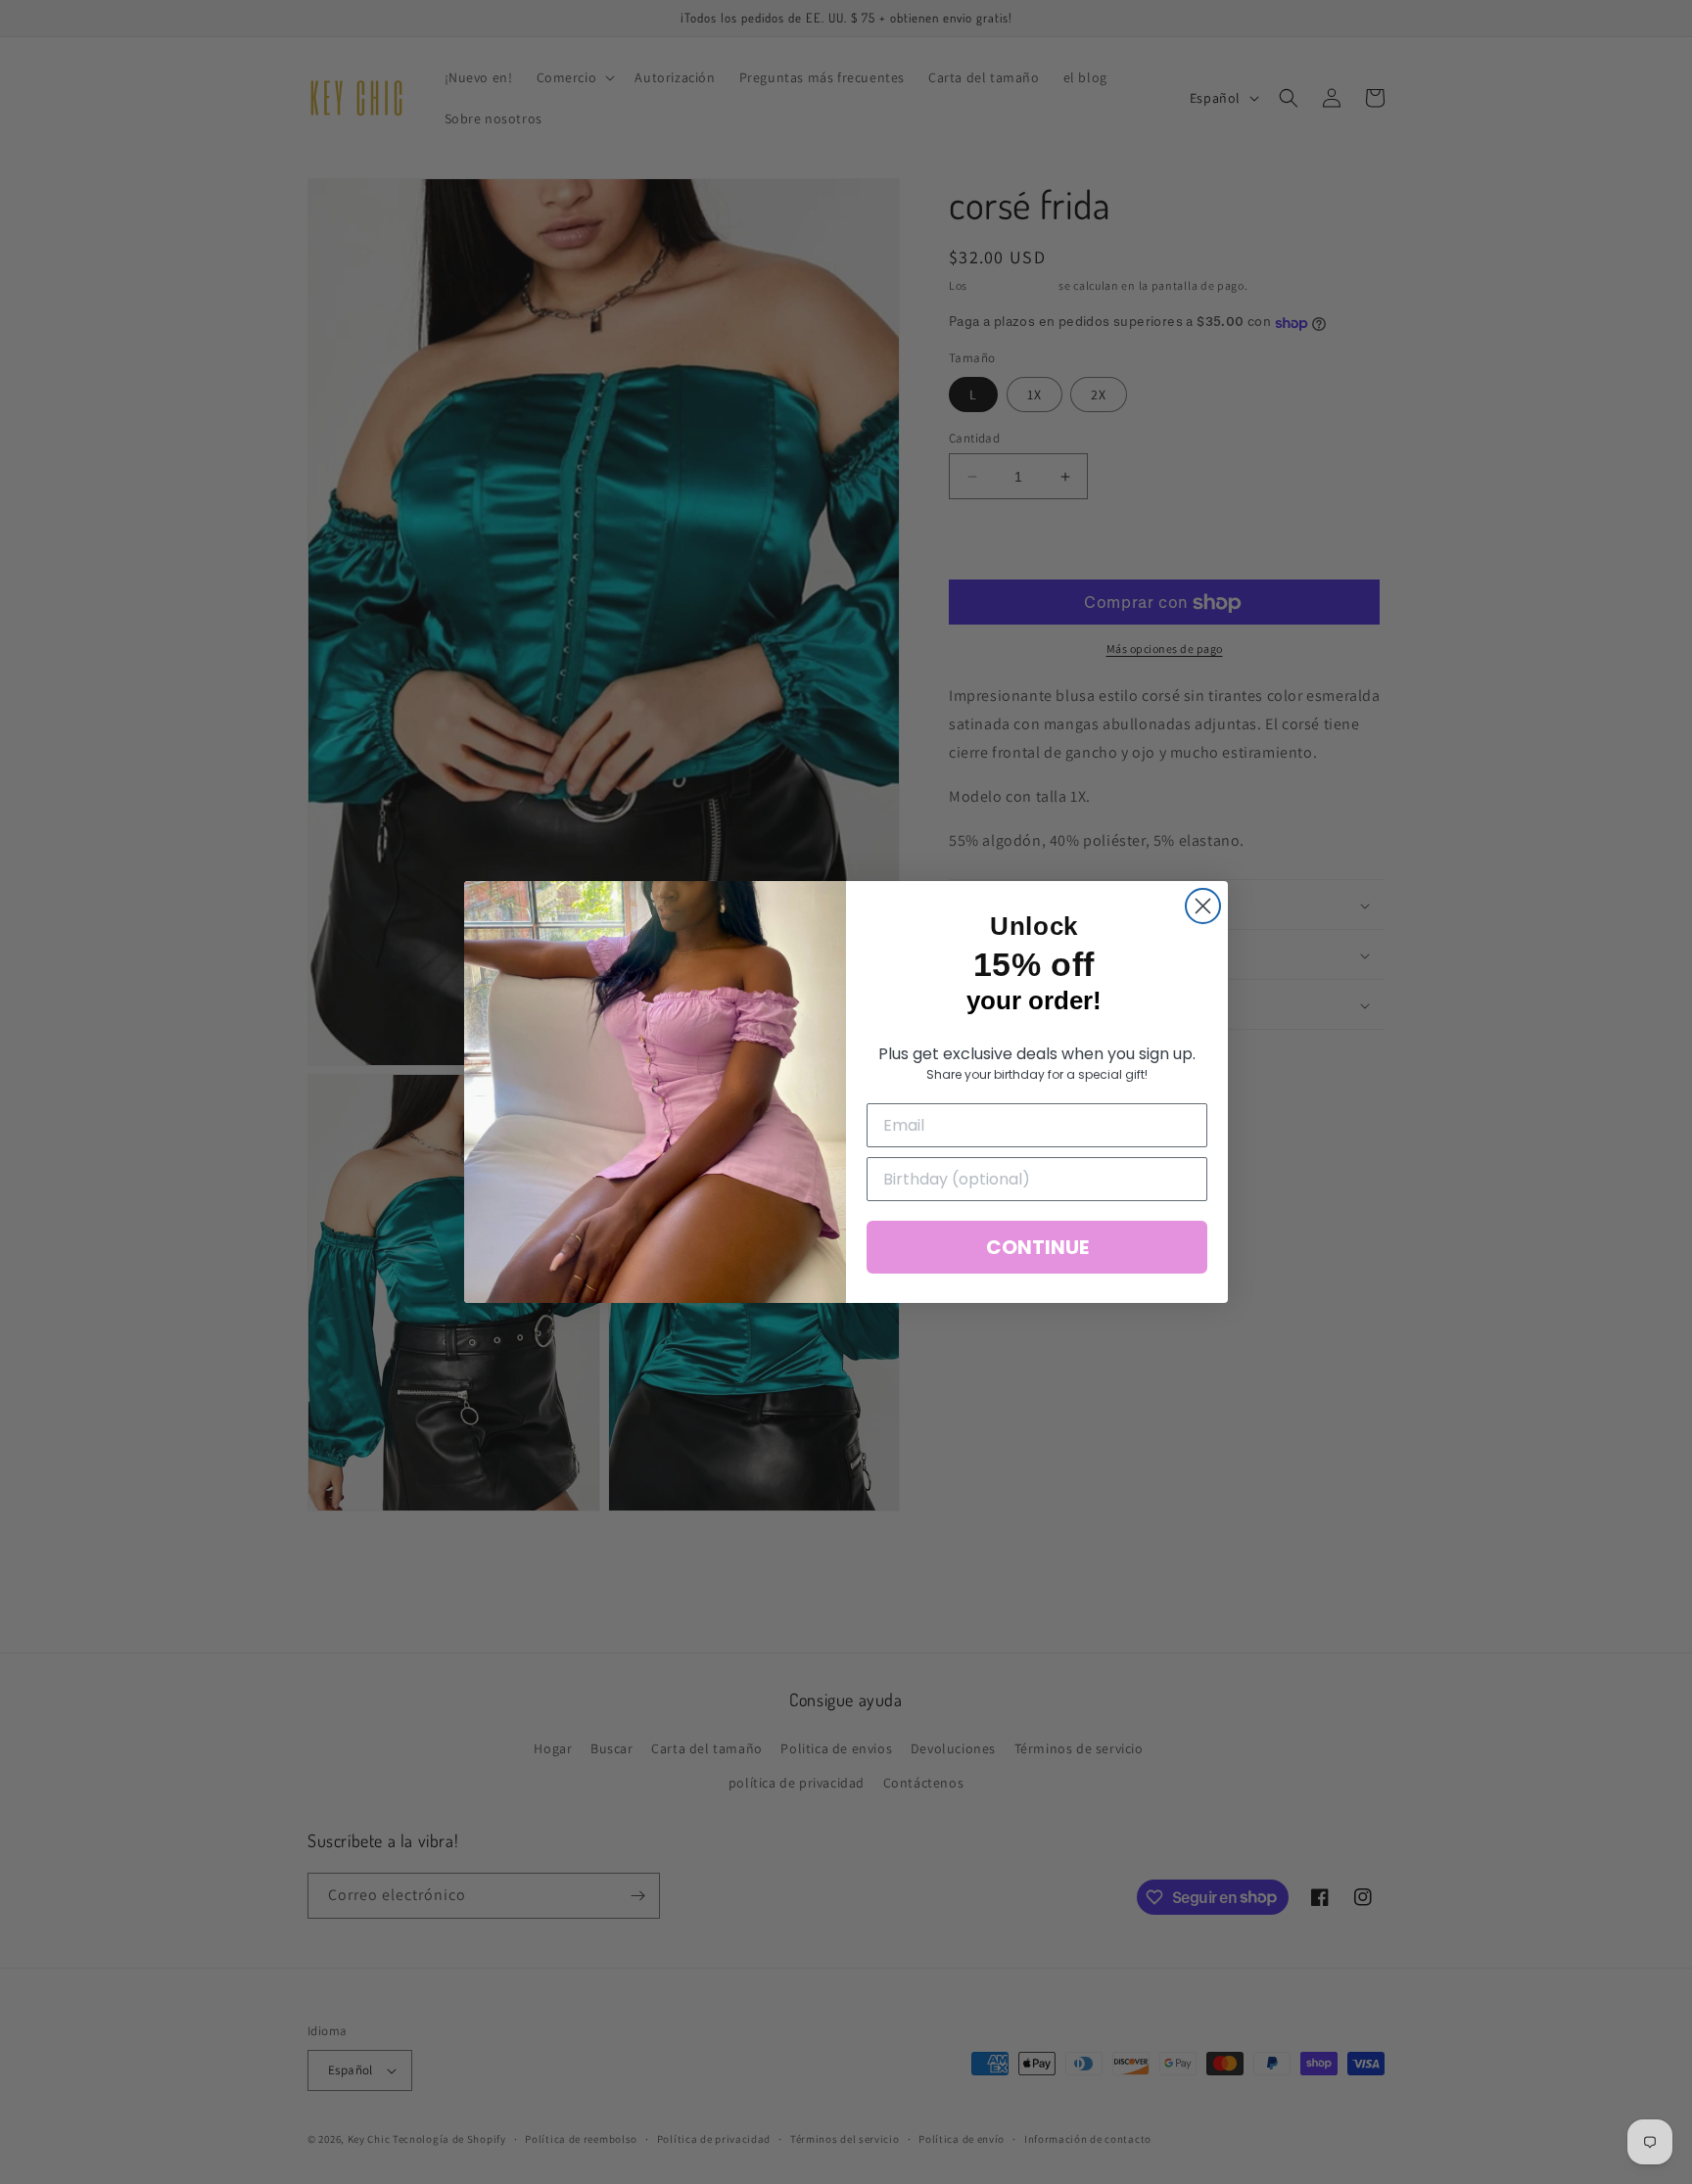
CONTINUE (1037, 1247)
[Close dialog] (1203, 906)
